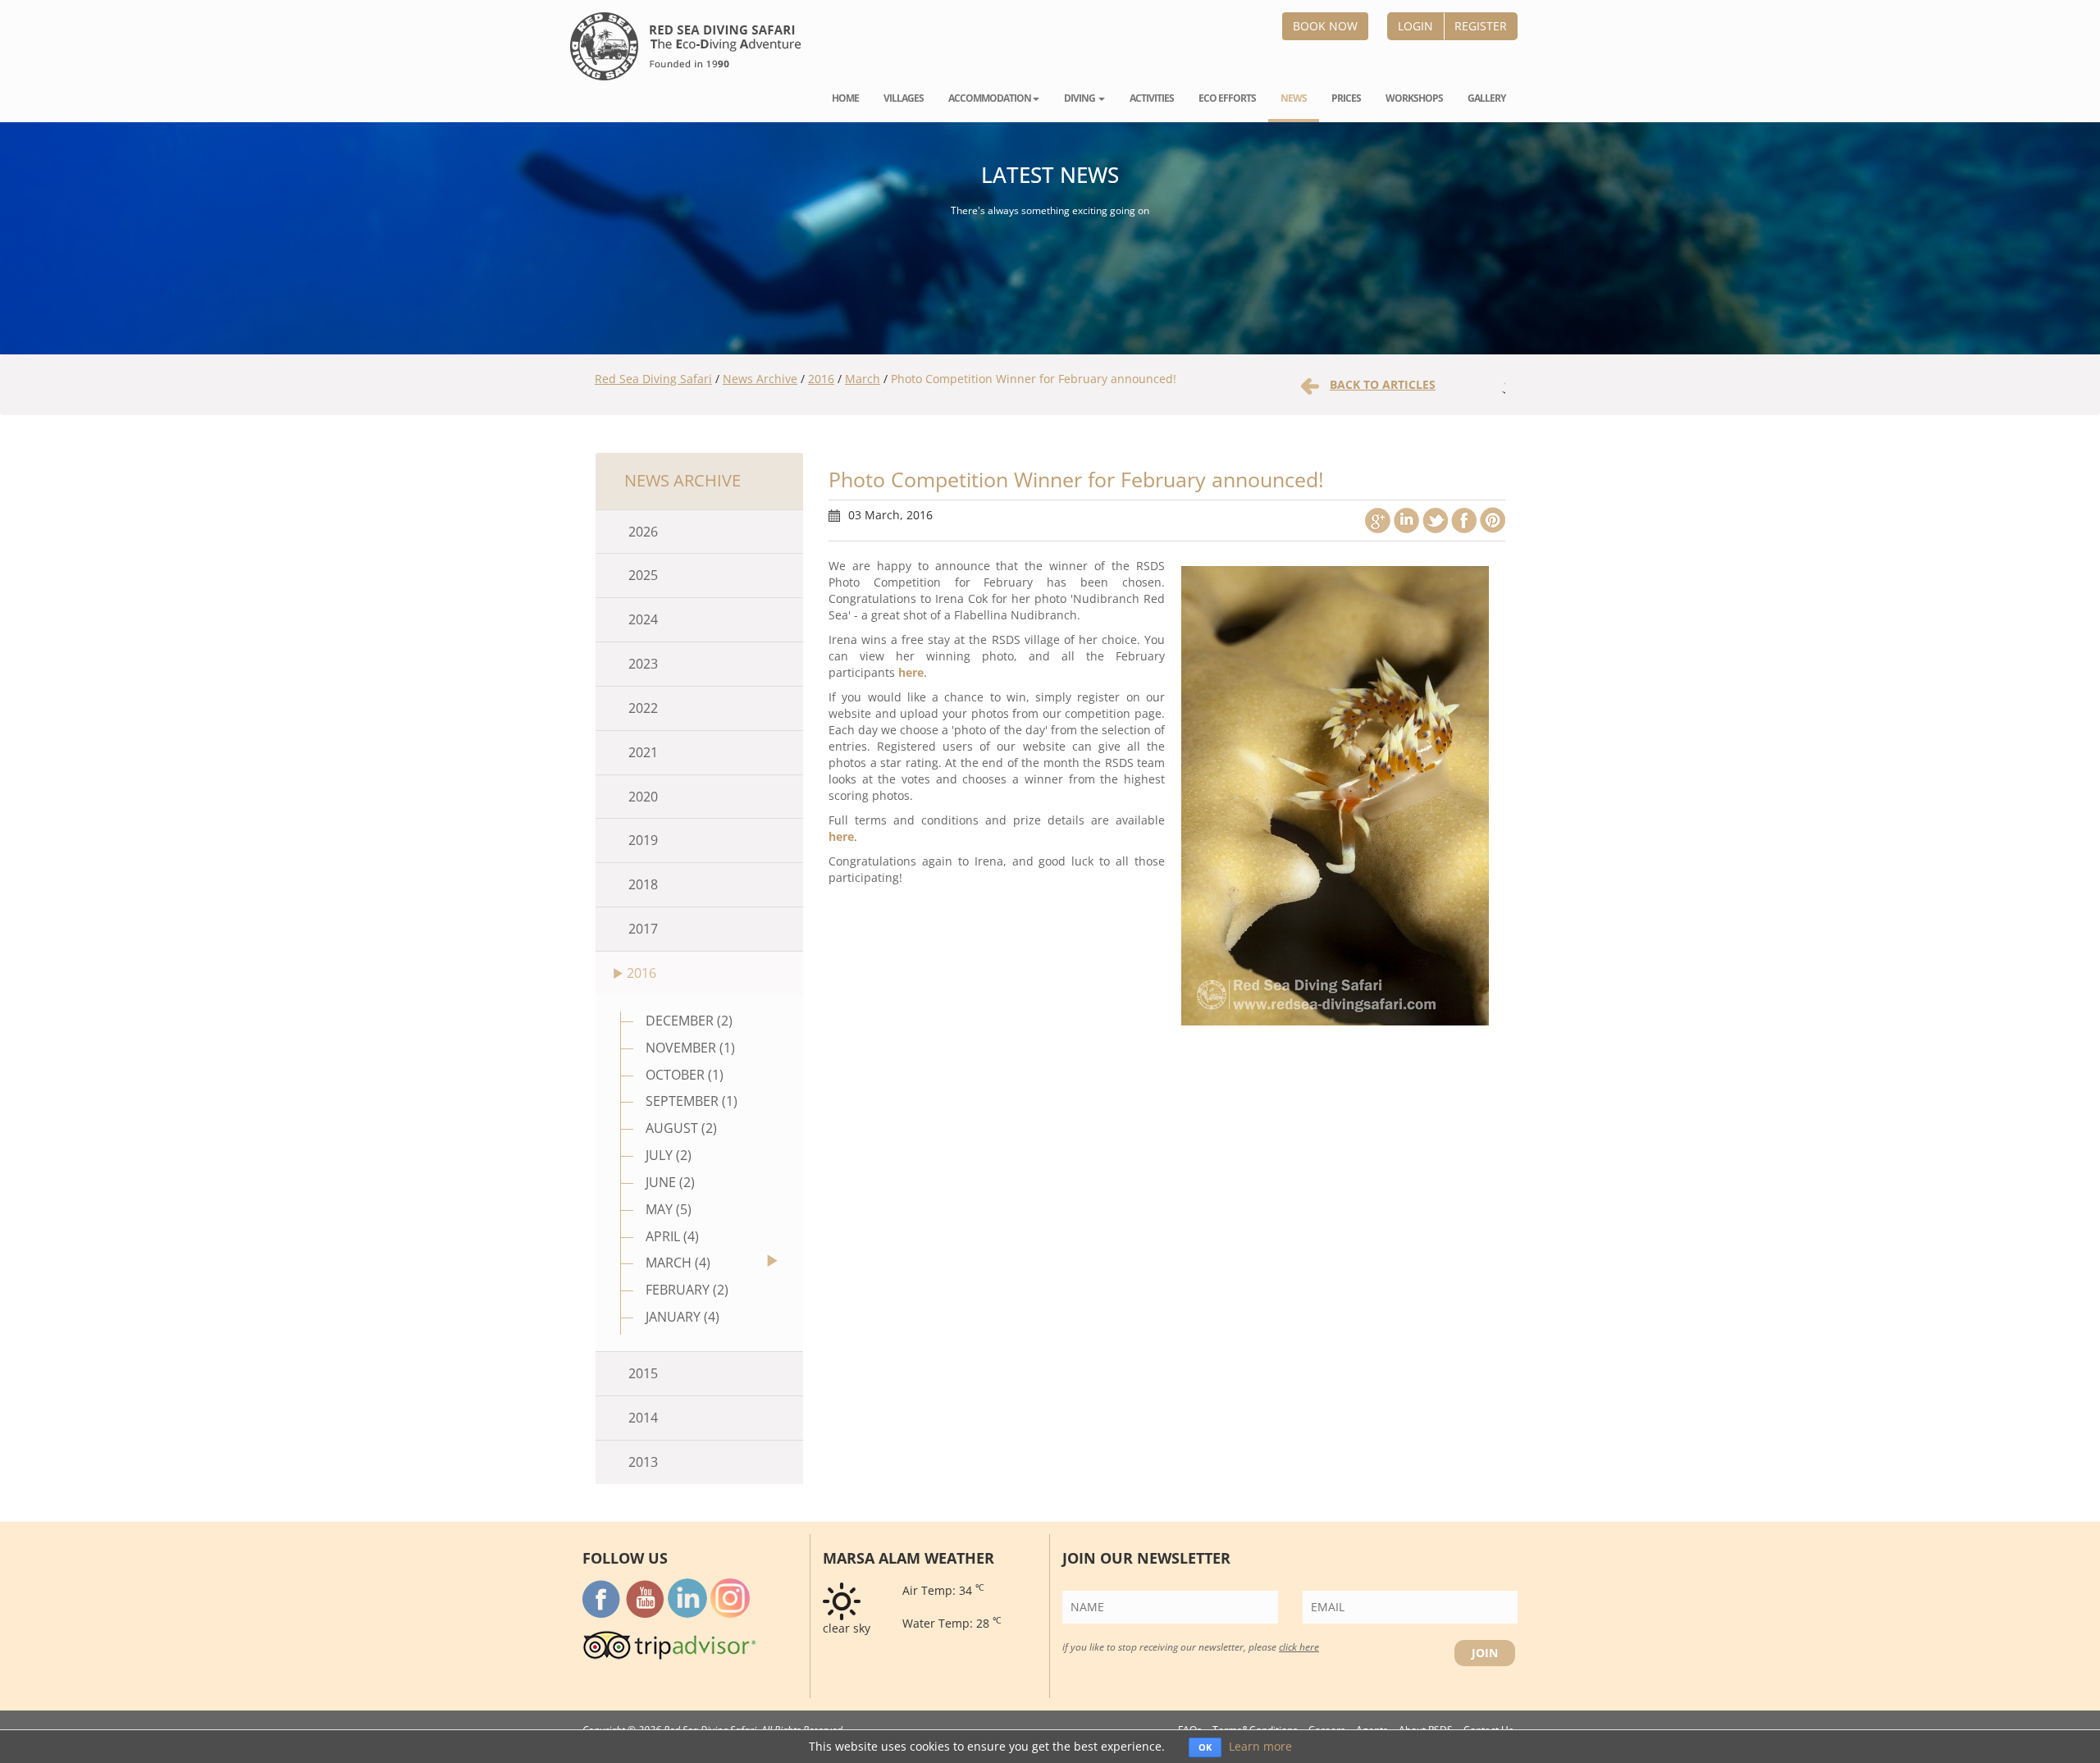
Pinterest (1493, 520)
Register (1481, 26)
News (1294, 98)
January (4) (682, 1317)
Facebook (1464, 520)
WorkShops (1414, 98)
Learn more (1260, 1746)
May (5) (669, 1209)
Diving (1080, 98)
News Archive (760, 379)
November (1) (690, 1048)
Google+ (1378, 520)
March (863, 379)
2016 (821, 379)
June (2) (670, 1182)
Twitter (1435, 520)
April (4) (672, 1236)
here (911, 672)
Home (845, 98)
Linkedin (1406, 520)
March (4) (678, 1263)
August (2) (681, 1128)
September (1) (692, 1101)
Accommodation (990, 98)
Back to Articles (1383, 384)
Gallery (1486, 98)
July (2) (669, 1155)
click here (1299, 1647)
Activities (1152, 98)
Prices (1346, 98)
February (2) (687, 1290)
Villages (904, 98)
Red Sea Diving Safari (653, 379)
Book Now (1325, 26)
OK (1205, 1747)
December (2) (689, 1021)
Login (1415, 26)
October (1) (685, 1075)
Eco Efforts (1227, 98)
